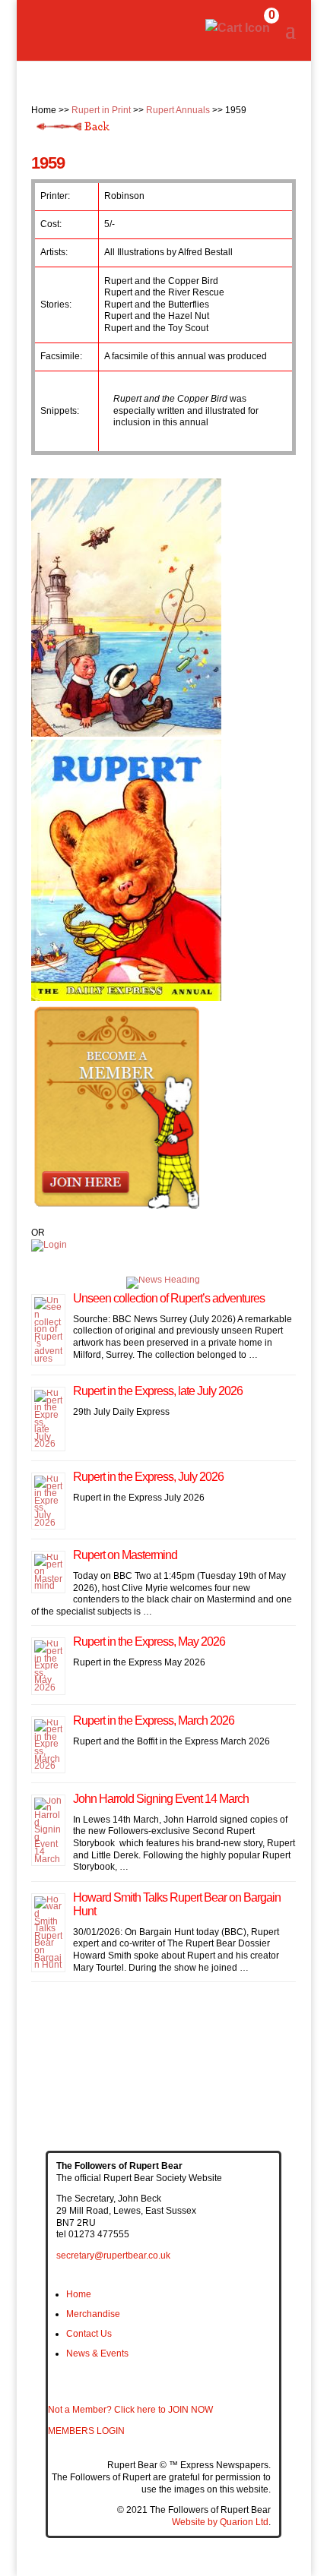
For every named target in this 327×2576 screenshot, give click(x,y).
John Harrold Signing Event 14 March (161, 1799)
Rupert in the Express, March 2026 (154, 1720)
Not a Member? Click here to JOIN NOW (130, 2410)
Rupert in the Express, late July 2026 (158, 1391)
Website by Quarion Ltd (220, 2522)
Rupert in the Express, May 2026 (149, 1642)
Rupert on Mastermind (125, 1555)
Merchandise (93, 2314)
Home (79, 2294)
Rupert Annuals (178, 110)
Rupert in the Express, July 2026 (148, 1477)
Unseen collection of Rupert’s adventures (169, 1298)
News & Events (97, 2353)
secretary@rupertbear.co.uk (113, 2256)
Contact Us (89, 2334)
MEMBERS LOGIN (86, 2431)
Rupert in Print (101, 110)
